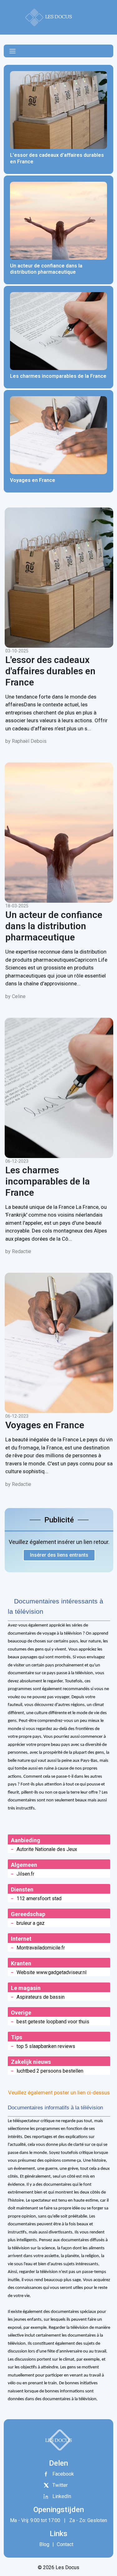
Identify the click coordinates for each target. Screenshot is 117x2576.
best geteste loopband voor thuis (53, 2022)
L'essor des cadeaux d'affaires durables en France (50, 671)
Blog (44, 2544)
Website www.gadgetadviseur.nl (51, 1972)
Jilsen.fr (25, 1874)
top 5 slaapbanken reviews (46, 2046)
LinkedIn (62, 2496)
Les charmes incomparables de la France (48, 1181)
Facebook (63, 2474)
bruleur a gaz (31, 1923)
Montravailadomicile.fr (41, 1948)
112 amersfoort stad (39, 1898)
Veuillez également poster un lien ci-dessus (59, 2093)
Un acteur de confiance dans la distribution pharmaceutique (54, 926)
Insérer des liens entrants (59, 1555)
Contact (64, 2544)
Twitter (60, 2485)
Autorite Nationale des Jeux (47, 1849)
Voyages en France (45, 1425)
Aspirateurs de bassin (41, 1997)
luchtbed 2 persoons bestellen (50, 2071)
